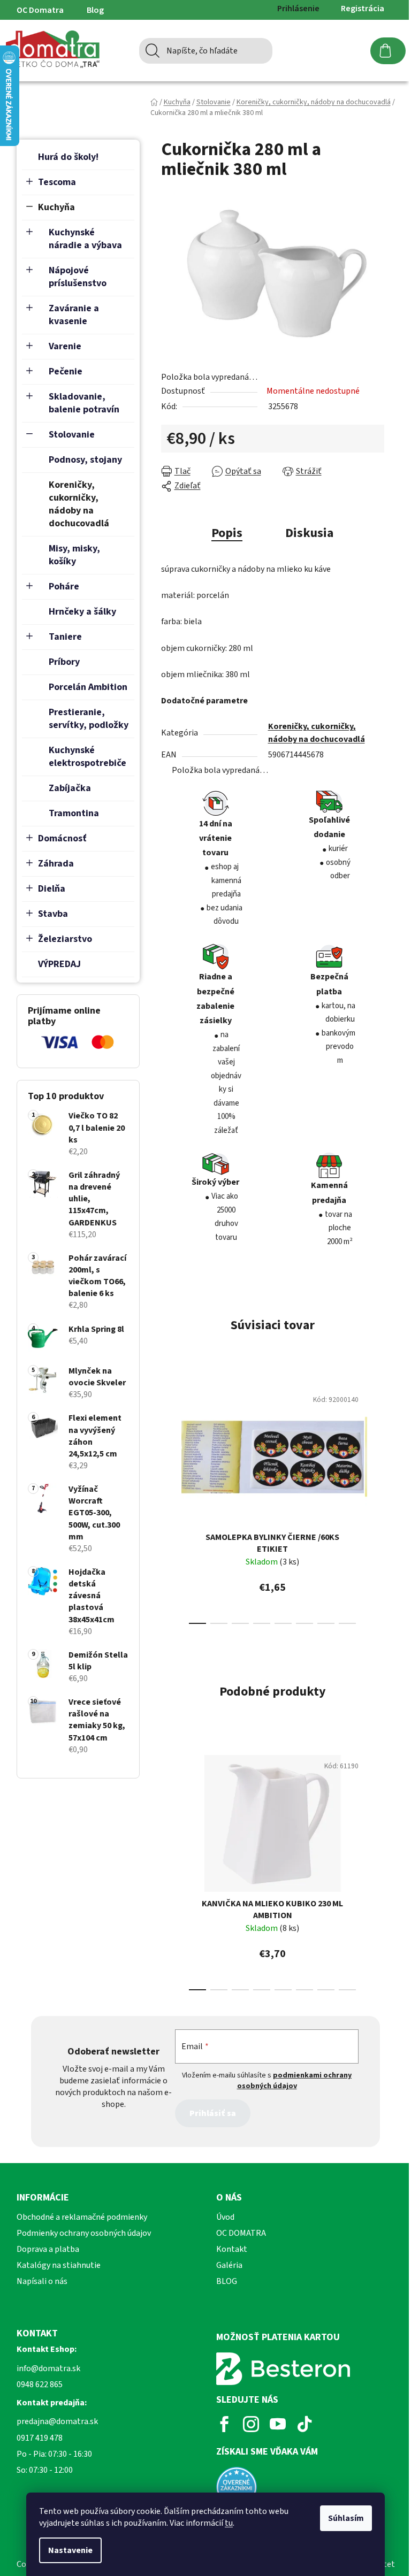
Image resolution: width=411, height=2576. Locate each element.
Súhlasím (346, 2518)
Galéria (229, 2265)
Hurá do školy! (68, 157)
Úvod (225, 2217)
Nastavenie (70, 2550)
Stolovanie (72, 435)
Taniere (65, 637)
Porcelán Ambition (88, 687)
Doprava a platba (48, 2249)
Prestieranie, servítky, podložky (89, 719)
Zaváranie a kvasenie (74, 315)
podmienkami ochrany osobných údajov (295, 2081)
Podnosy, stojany (85, 460)
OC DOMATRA (241, 2233)
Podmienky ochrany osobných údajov (84, 2233)
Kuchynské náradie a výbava (85, 239)
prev (170, 1503)
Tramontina (74, 813)
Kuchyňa (56, 207)
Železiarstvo (65, 939)
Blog (95, 10)
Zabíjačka (70, 788)
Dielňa (52, 889)
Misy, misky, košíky (74, 555)
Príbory (64, 662)
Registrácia (363, 9)
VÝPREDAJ (59, 964)
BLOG (227, 2281)
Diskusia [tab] (309, 533)
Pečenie (66, 371)
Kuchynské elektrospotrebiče (87, 757)
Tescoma (57, 182)
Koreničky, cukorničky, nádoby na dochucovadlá (79, 504)
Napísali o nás (42, 2281)
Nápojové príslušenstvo (78, 277)
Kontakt (232, 2249)
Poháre (64, 586)
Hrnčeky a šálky (82, 612)
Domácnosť (62, 838)
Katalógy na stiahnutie (59, 2265)
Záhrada (56, 864)
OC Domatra (40, 10)
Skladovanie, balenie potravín (84, 403)
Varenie (65, 346)
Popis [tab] (227, 533)
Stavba (53, 914)
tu (229, 2523)
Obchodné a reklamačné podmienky (82, 2217)
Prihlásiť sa (213, 2113)
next (376, 1503)
